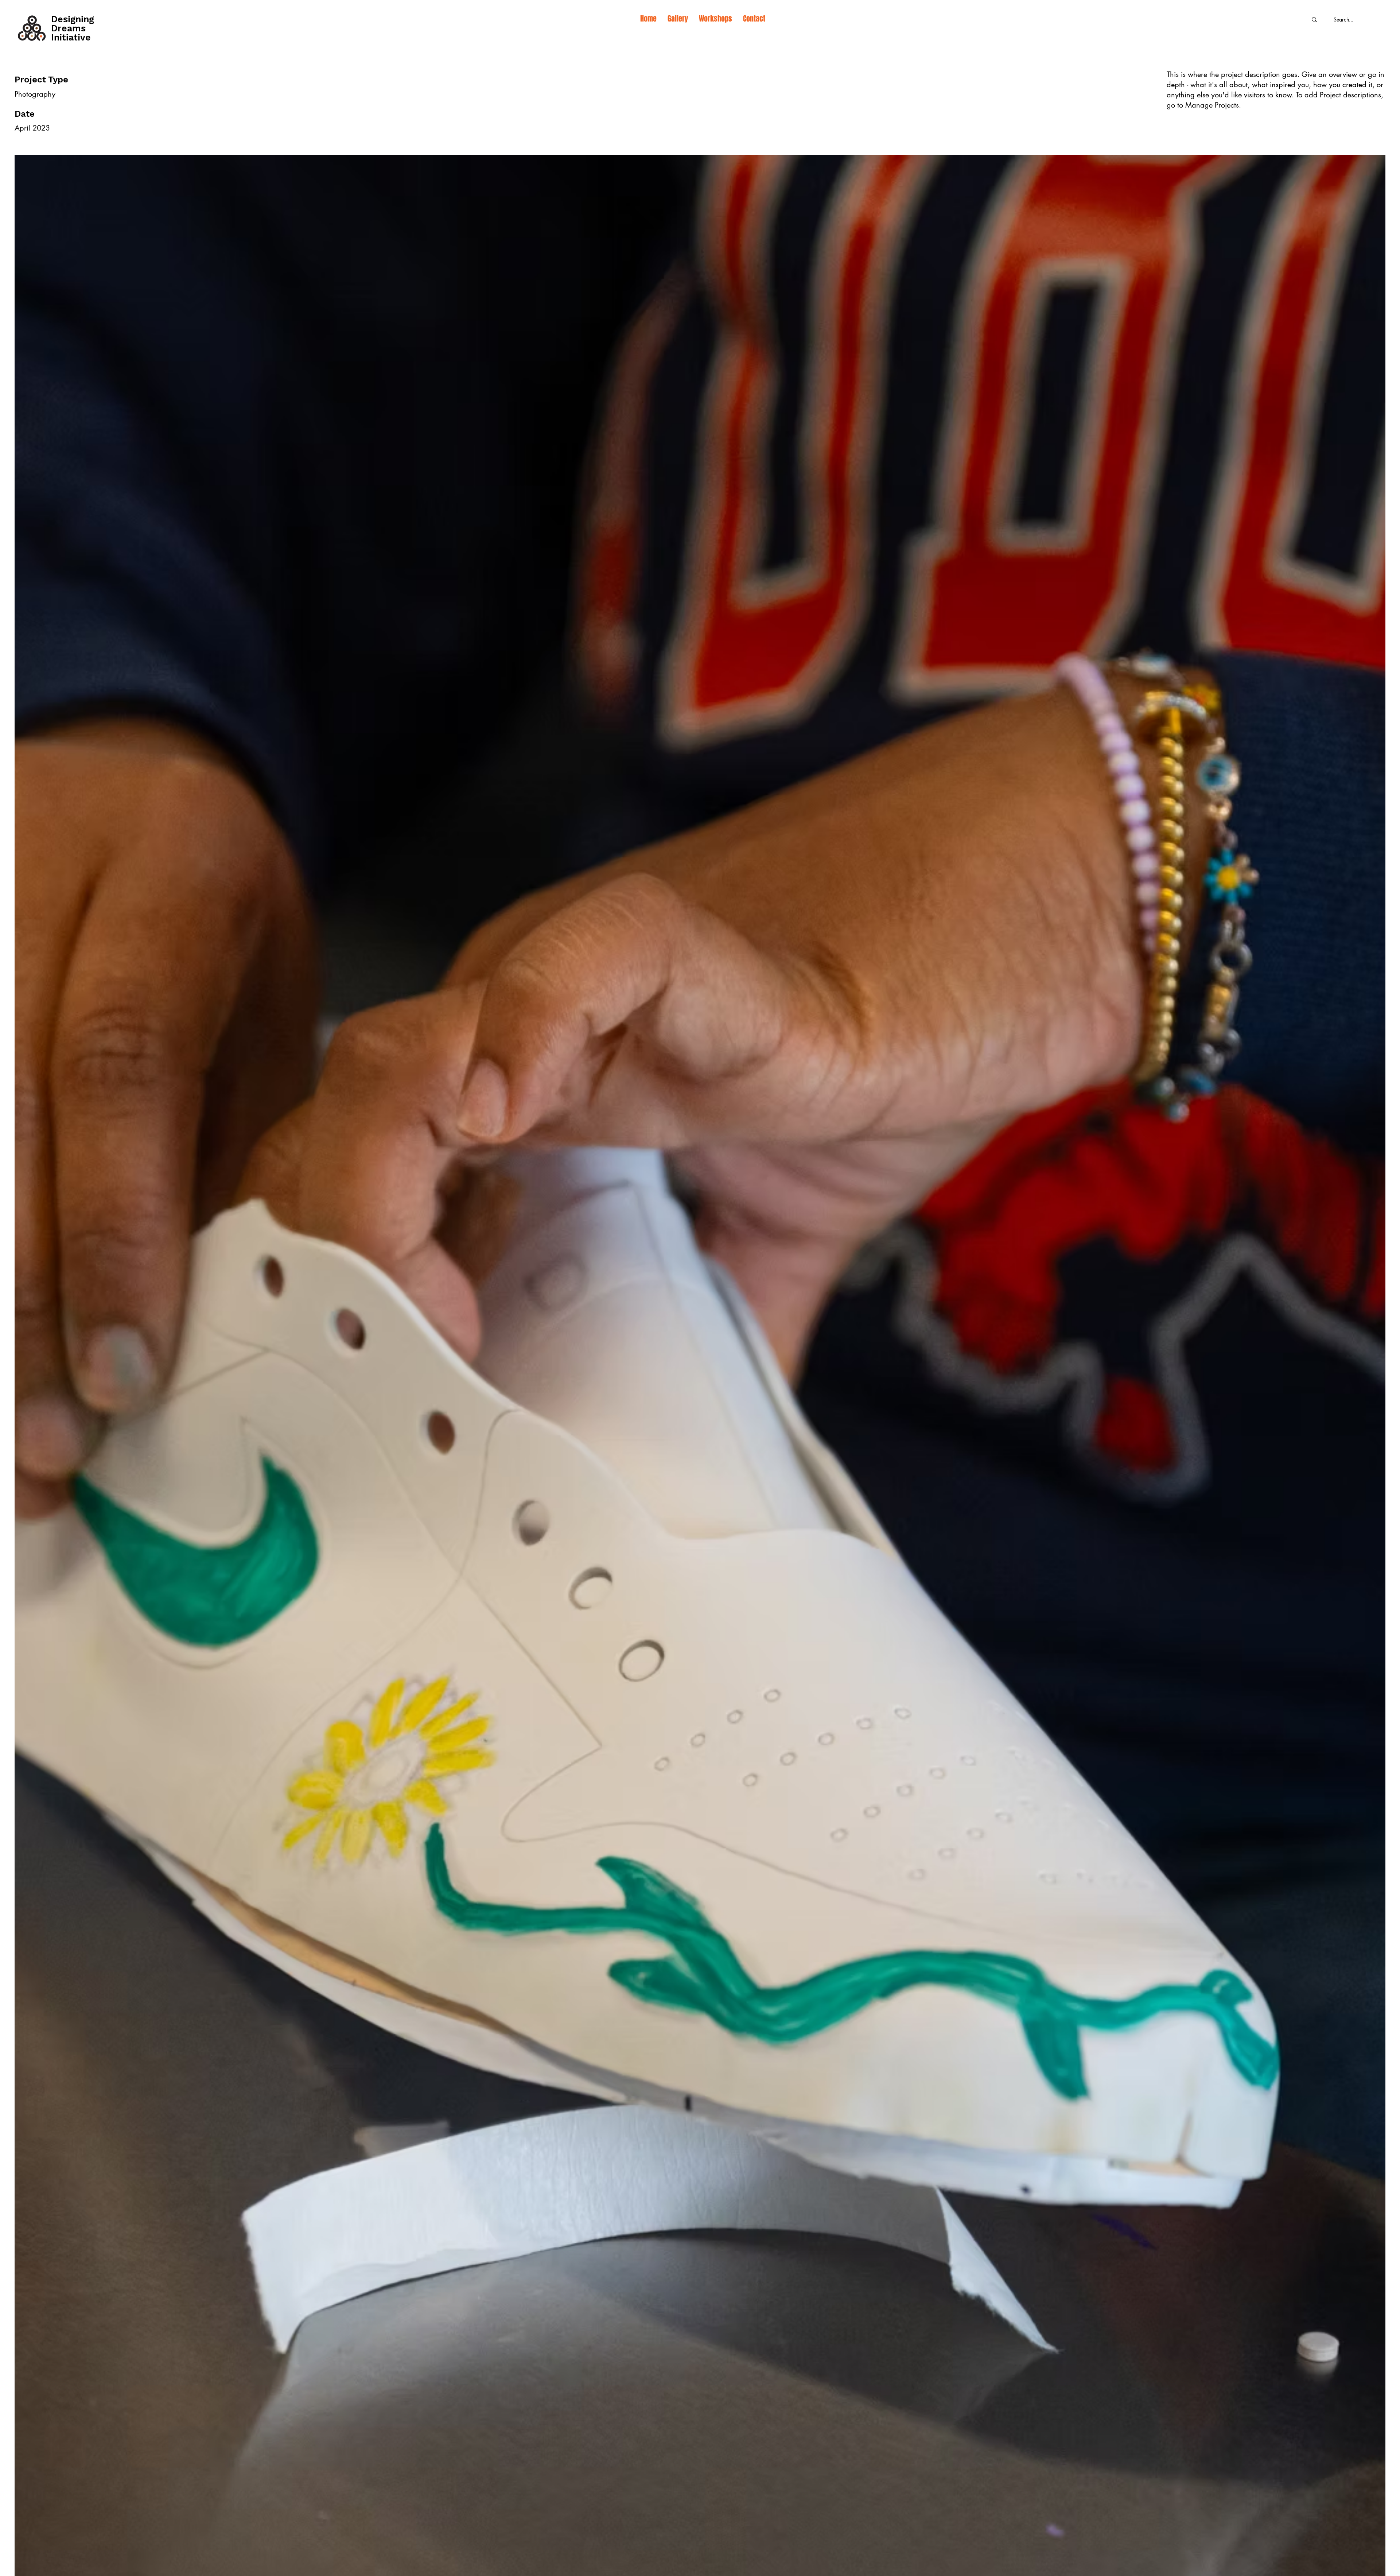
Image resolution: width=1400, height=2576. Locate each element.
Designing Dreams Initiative (73, 28)
